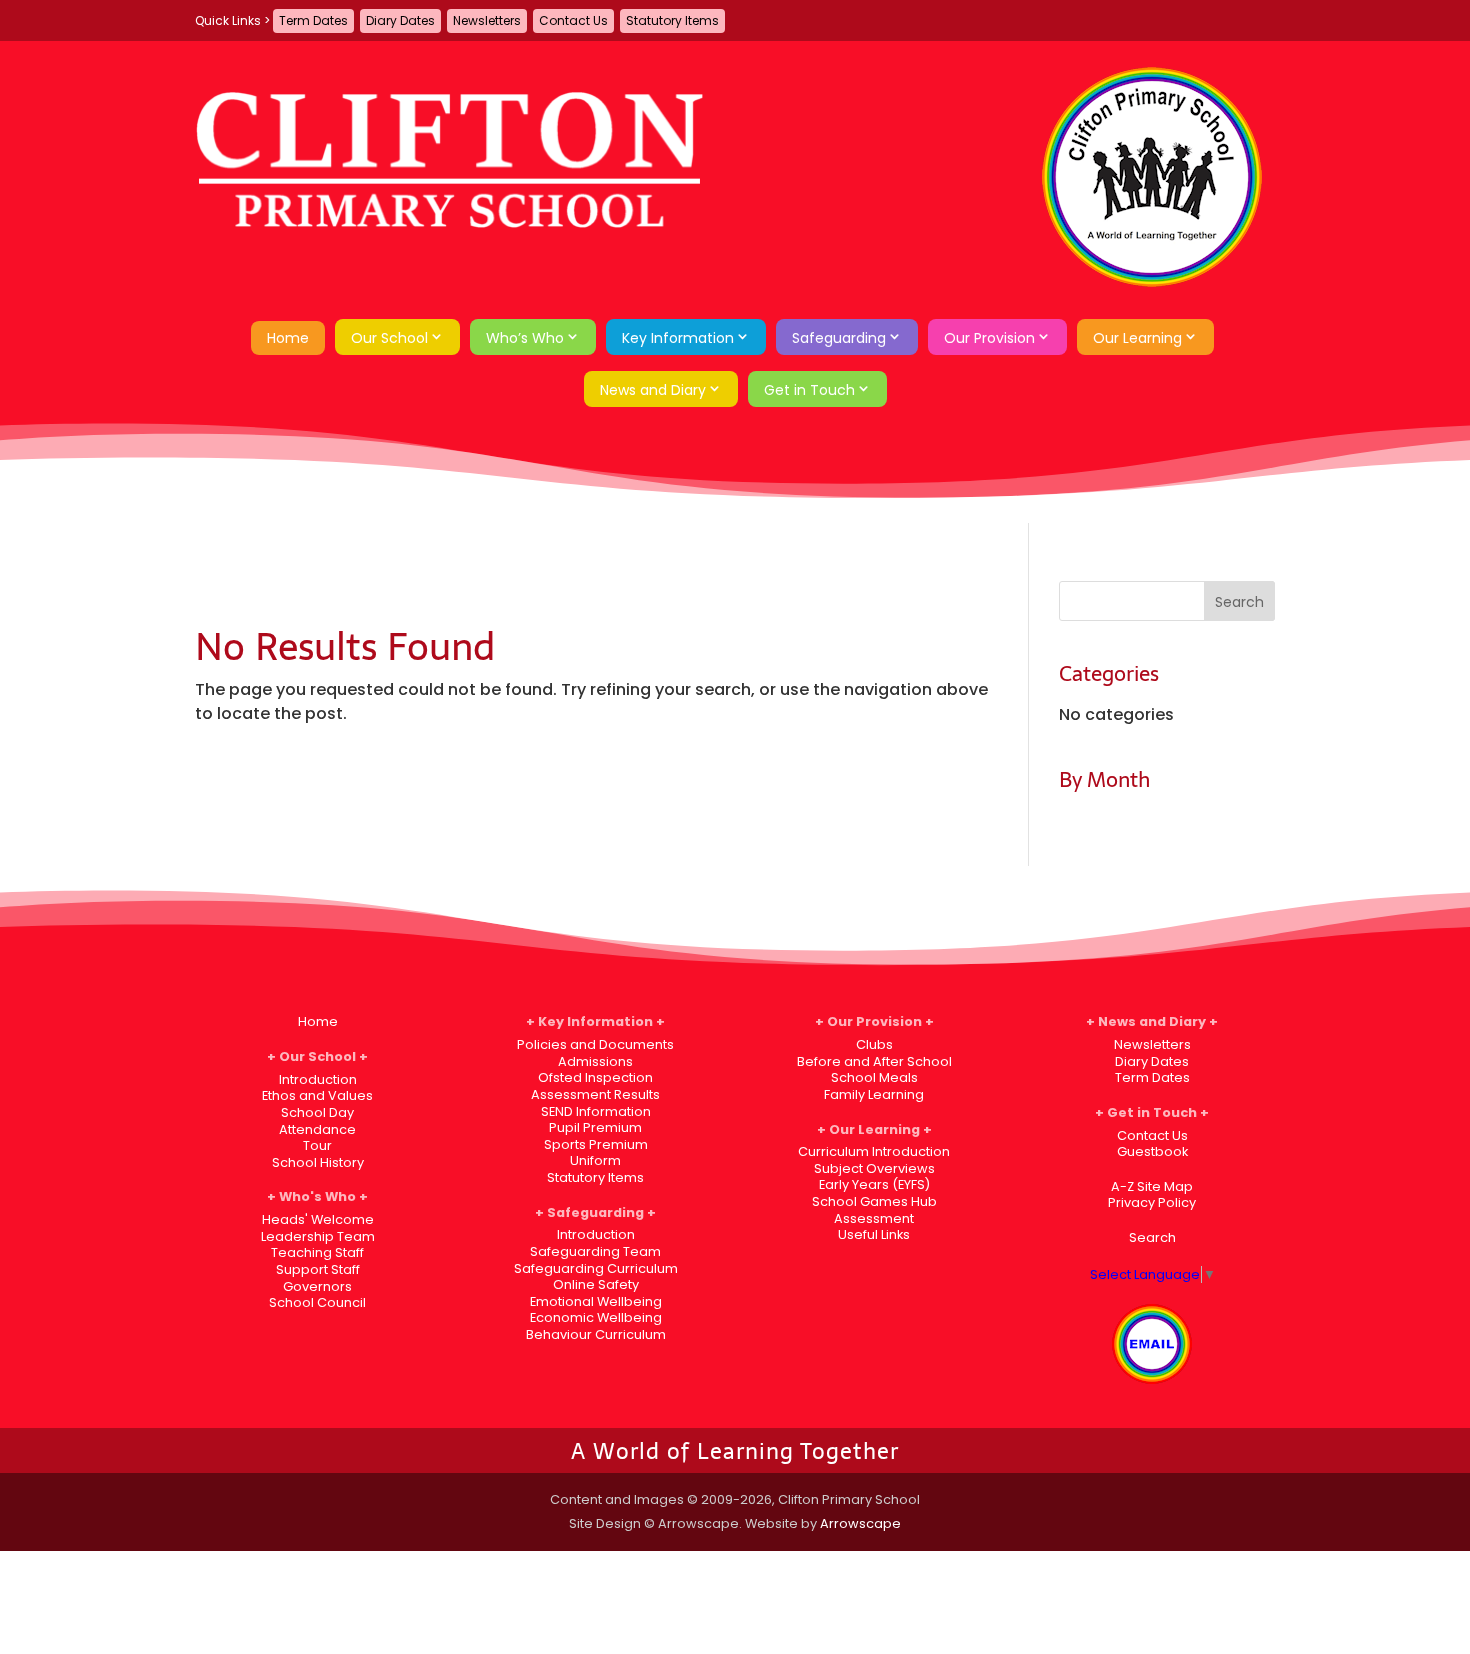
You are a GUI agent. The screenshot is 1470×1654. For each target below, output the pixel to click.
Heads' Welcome (318, 1219)
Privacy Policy (1152, 1202)
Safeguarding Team (595, 1251)
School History (318, 1162)
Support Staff (318, 1269)
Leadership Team (318, 1236)
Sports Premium (596, 1144)
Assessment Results (595, 1094)
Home (288, 338)
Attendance (317, 1129)
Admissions (595, 1061)
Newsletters (487, 20)
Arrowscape (860, 1523)
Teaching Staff (317, 1252)
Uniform (595, 1160)
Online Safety (596, 1284)
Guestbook (1152, 1151)
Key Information (678, 338)
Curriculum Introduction (874, 1151)
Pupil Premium (595, 1127)
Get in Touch (809, 390)
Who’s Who (525, 338)
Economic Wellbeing (596, 1317)
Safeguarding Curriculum (596, 1268)
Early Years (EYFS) (874, 1184)
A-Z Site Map (1152, 1186)
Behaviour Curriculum (596, 1334)
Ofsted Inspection (595, 1077)
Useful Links (874, 1234)
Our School (389, 338)
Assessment (874, 1218)
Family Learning (874, 1094)
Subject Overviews (874, 1168)
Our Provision (989, 338)
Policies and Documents (595, 1044)
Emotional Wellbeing (596, 1301)
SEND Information (596, 1111)
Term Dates (313, 20)
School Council (317, 1302)
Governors (317, 1286)
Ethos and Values (317, 1095)
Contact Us (573, 20)
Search (1152, 1237)
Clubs (874, 1044)
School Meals (874, 1077)
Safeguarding (839, 338)
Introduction (318, 1079)
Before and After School (874, 1061)
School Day (317, 1112)
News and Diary (653, 390)
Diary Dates (400, 20)
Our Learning (1137, 338)
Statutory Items (672, 20)
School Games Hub (874, 1201)
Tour (317, 1145)
